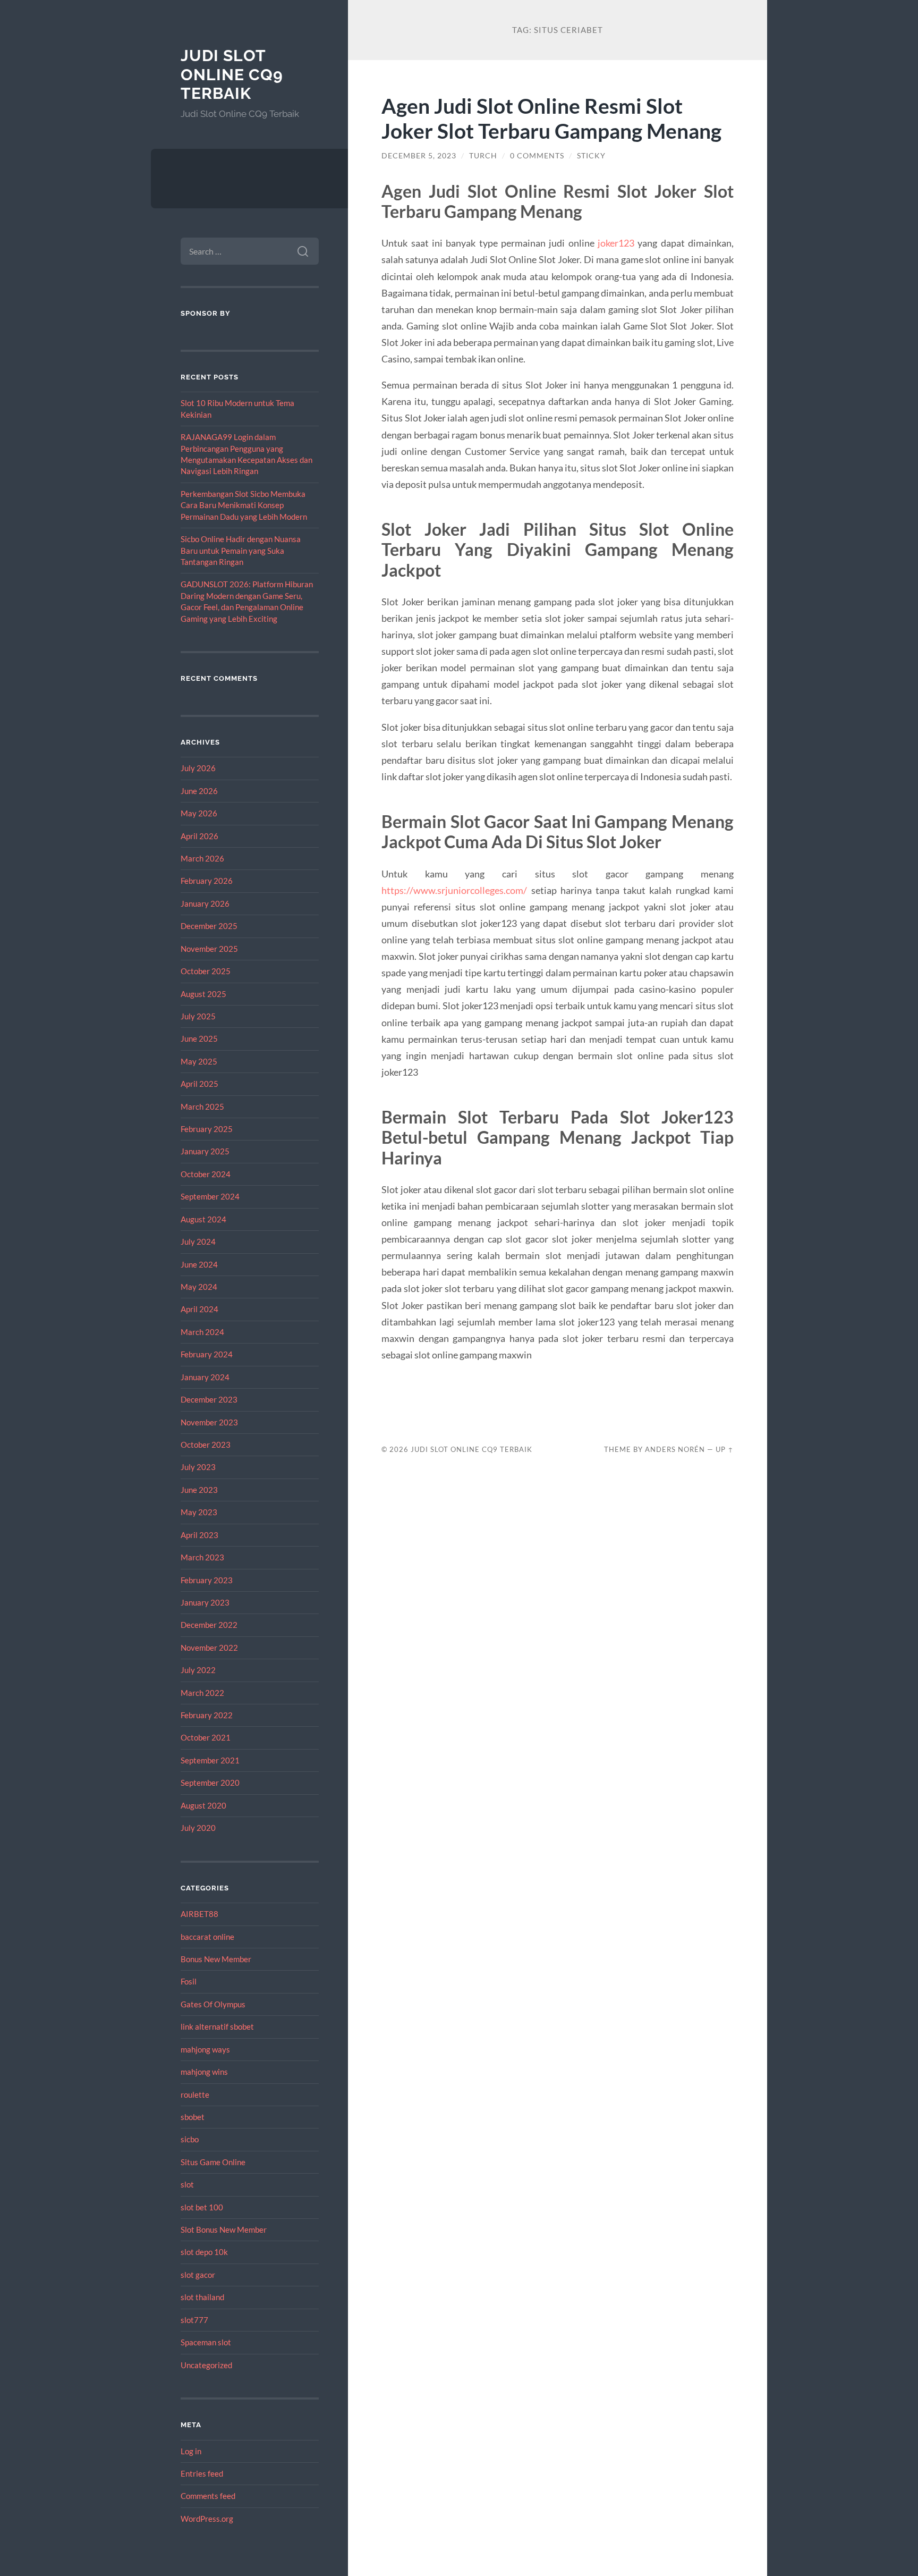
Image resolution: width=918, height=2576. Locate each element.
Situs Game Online (213, 2162)
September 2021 (210, 1760)
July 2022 (198, 1670)
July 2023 (198, 1467)
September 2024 (210, 1196)
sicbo (190, 2139)
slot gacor (198, 2275)
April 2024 (199, 1309)
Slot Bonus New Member (224, 2229)
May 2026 (199, 813)
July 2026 (198, 768)
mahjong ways (205, 2049)
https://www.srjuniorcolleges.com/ (454, 890)
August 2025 (203, 994)
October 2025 (206, 971)
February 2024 (207, 1354)
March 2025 (202, 1107)
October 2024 (206, 1174)
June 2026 (199, 791)
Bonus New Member (216, 1959)
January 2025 (205, 1151)
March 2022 (202, 1693)
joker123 (616, 243)
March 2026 (202, 858)
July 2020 (198, 1828)
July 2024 (198, 1241)
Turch (483, 156)
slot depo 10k (204, 2252)
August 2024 (203, 1219)
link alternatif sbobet (217, 2026)
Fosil (189, 1981)
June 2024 (199, 1264)
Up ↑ (725, 1449)
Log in (191, 2451)
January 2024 (205, 1377)
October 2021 (206, 1737)
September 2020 (210, 1783)
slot (187, 2184)
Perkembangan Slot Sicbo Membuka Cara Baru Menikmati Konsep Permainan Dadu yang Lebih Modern (244, 505)
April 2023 (199, 1535)
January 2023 (205, 1602)
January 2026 (205, 903)
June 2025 (199, 1038)
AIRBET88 (199, 1914)
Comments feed (208, 2496)
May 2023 (199, 1512)
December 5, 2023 (419, 156)
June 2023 (199, 1490)
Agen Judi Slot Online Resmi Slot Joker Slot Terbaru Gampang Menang (551, 118)
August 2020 (203, 1805)
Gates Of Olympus (213, 2004)
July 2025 (198, 1016)
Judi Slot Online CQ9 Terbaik (232, 74)
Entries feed (202, 2473)
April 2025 (199, 1084)
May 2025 (199, 1061)
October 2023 (206, 1445)
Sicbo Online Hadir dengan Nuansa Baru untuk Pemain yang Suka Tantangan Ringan (241, 550)
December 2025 (209, 926)
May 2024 (199, 1287)
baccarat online (207, 1937)
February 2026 (207, 881)
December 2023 (209, 1399)
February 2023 (207, 1580)
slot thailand (202, 2297)
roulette (195, 2094)
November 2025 (209, 949)
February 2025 (207, 1129)
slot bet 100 (202, 2207)
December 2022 (209, 1625)
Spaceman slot (206, 2342)
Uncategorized (206, 2365)
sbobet (193, 2117)
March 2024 (202, 1332)
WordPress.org (207, 2519)
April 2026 (199, 836)
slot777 (194, 2320)
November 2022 (209, 1648)
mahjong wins (204, 2072)
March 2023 (202, 1557)
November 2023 (209, 1422)
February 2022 (207, 1715)
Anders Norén (675, 1449)
